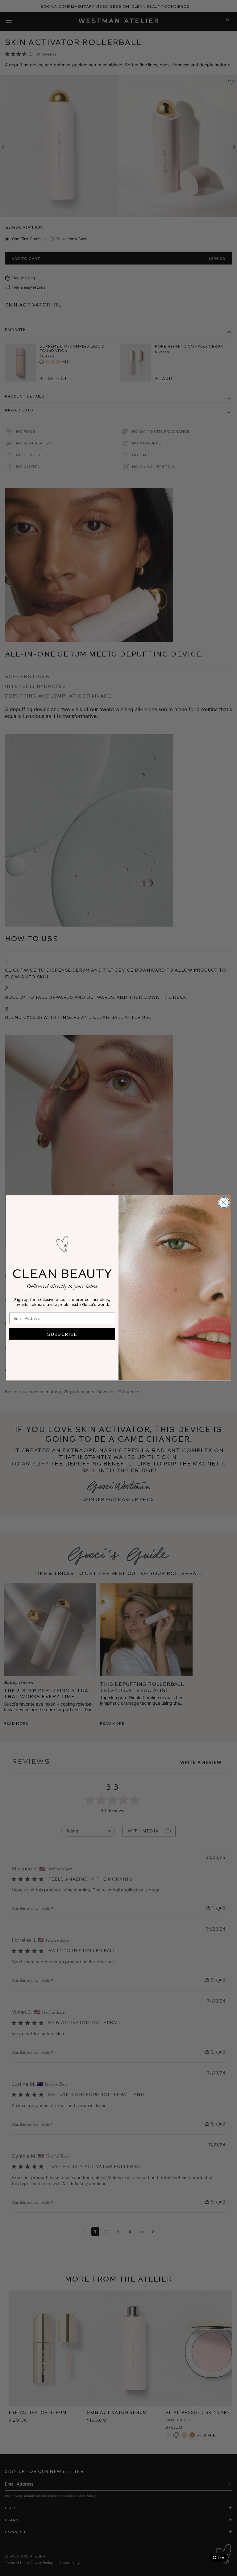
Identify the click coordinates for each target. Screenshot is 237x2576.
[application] (218, 2557)
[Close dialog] (224, 1203)
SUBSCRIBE (62, 1334)
